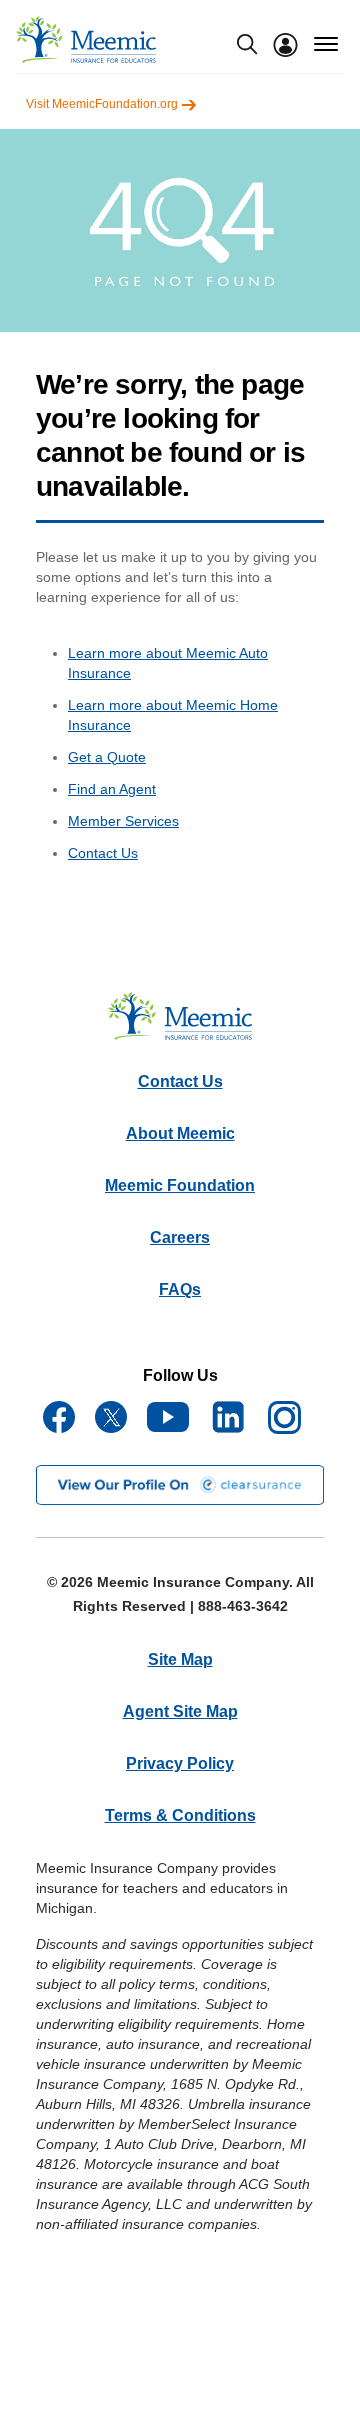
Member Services (123, 821)
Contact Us (103, 853)
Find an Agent (112, 789)
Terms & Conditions (180, 1815)
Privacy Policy (180, 1763)
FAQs (180, 1289)
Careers (180, 1237)
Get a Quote (107, 757)
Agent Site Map (180, 1711)
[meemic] (86, 39)
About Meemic (180, 1133)
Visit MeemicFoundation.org (103, 104)
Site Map (180, 1659)
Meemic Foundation (180, 1185)
